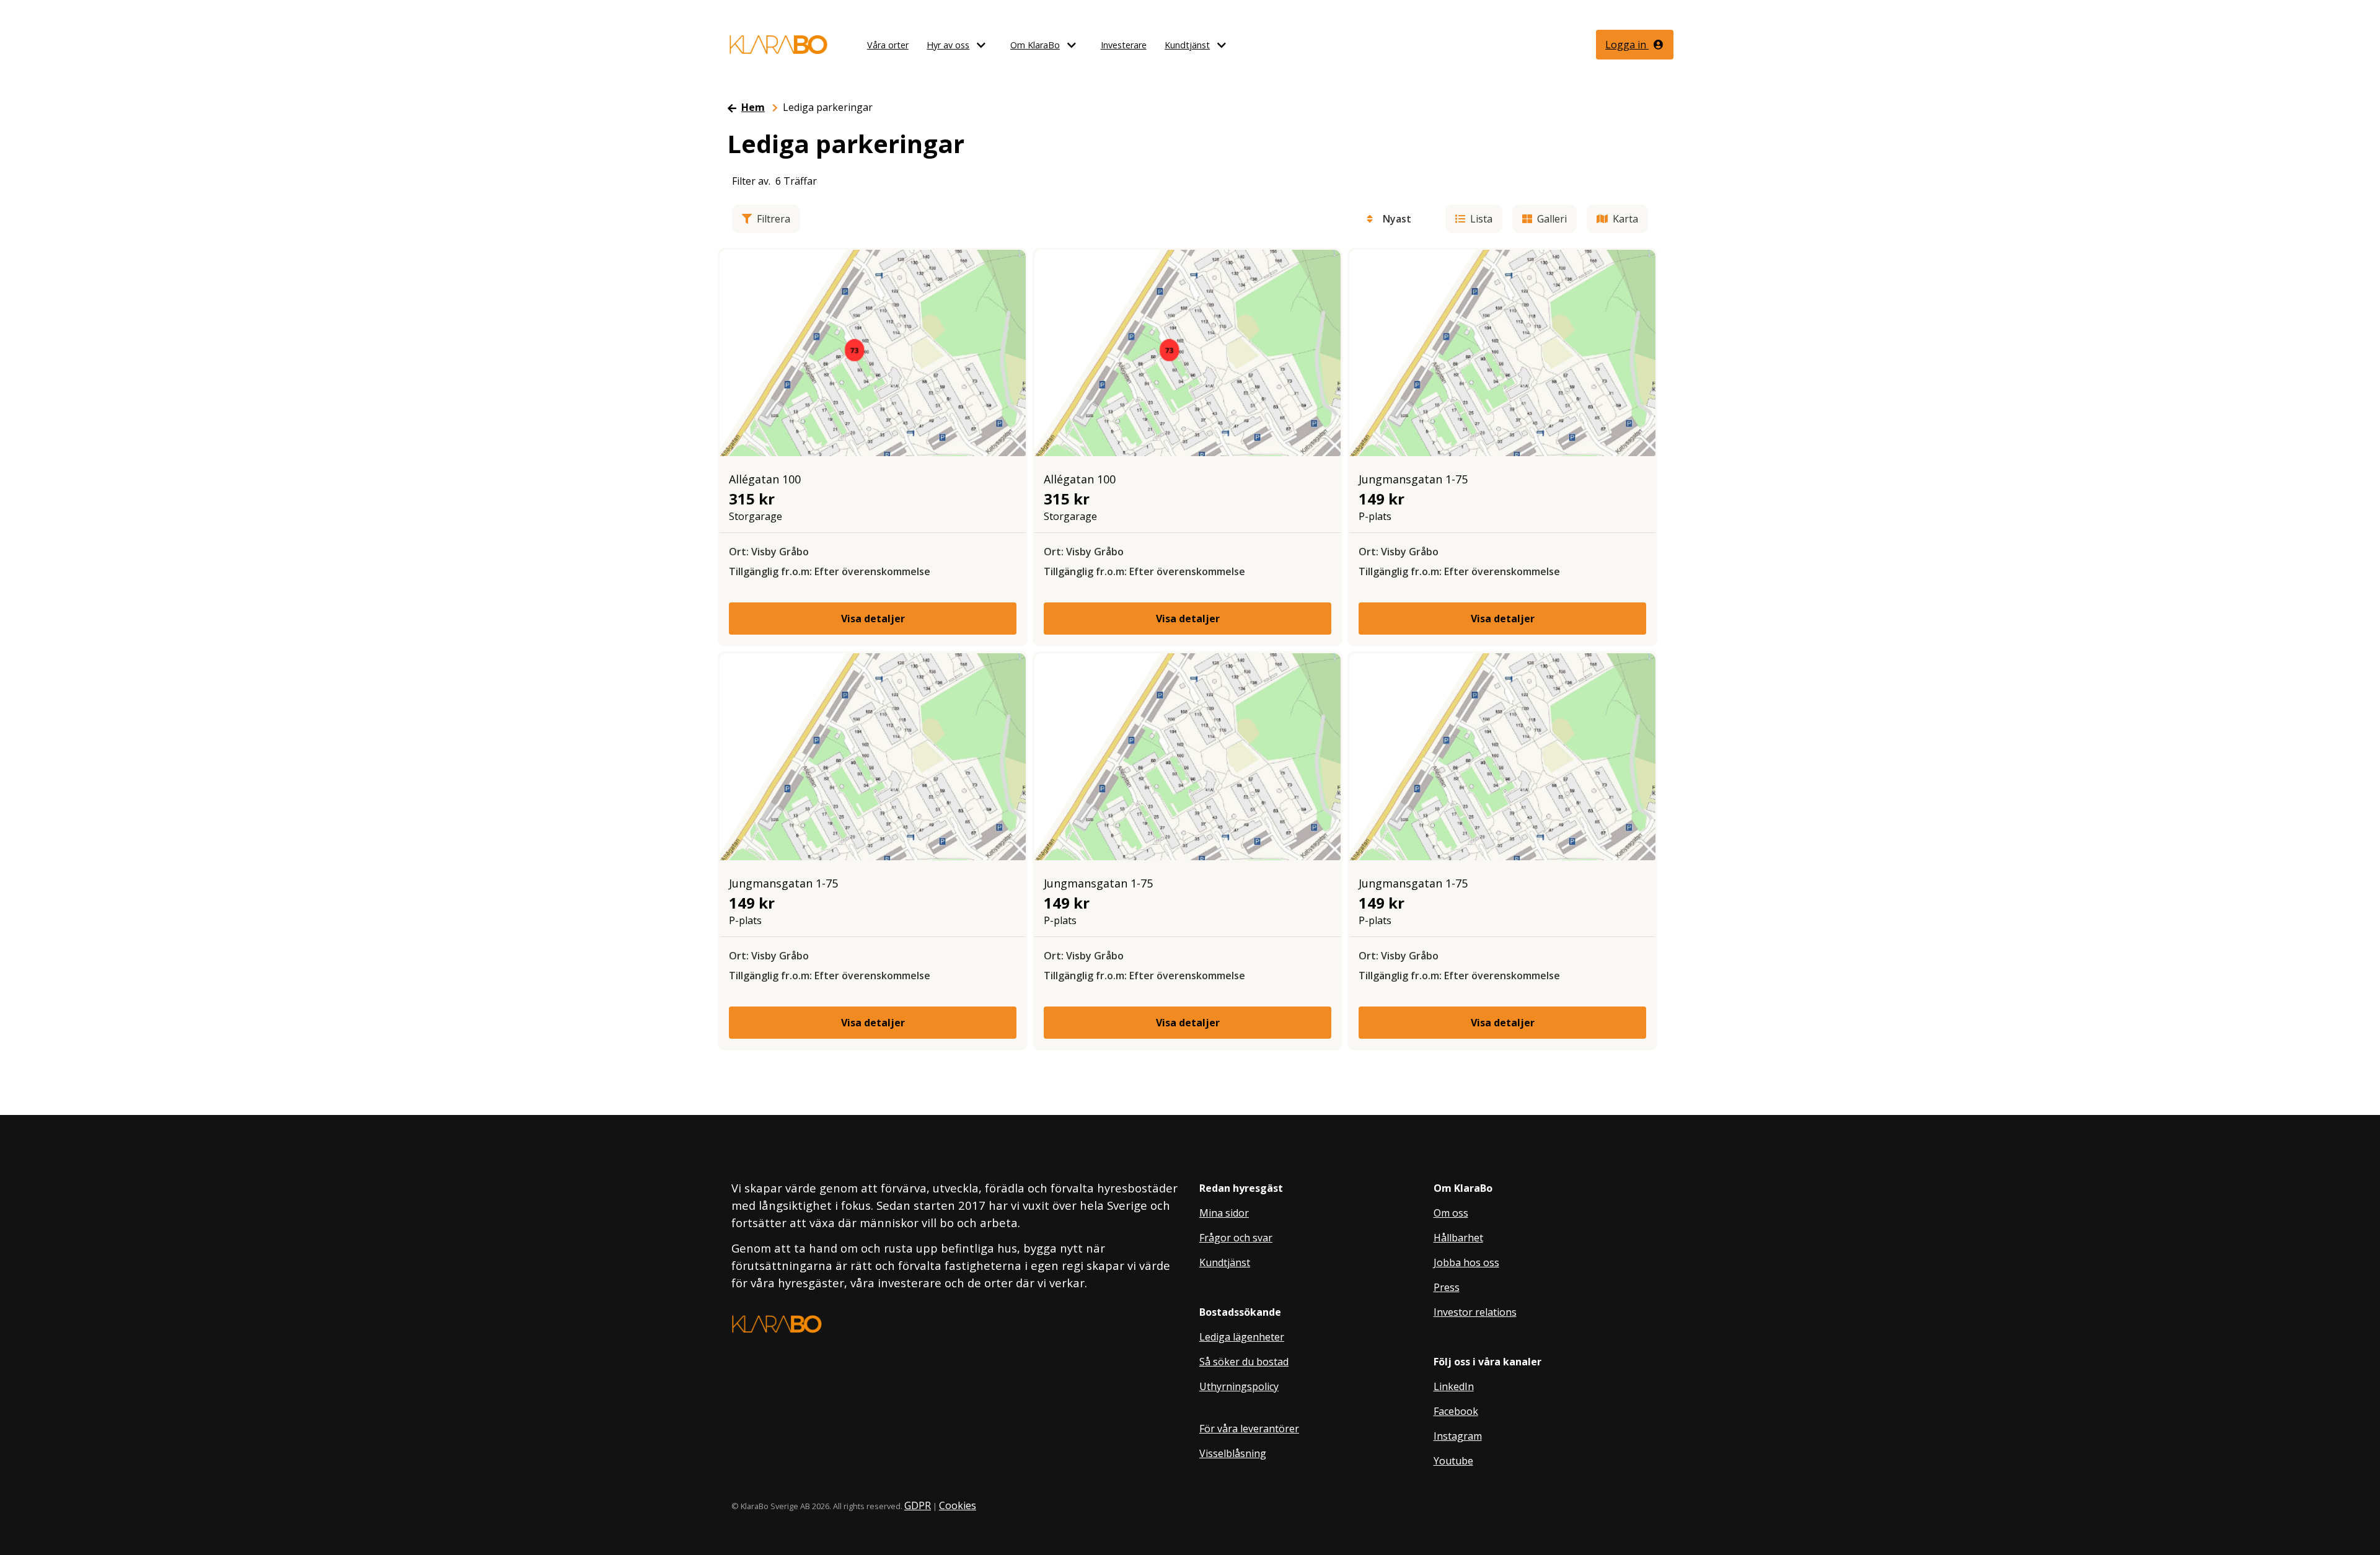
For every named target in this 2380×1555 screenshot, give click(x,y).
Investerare (1124, 45)
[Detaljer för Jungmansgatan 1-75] (1502, 352)
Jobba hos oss (1466, 1262)
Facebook (1456, 1411)
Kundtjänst (1187, 45)
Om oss (1451, 1213)
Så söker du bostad (1244, 1362)
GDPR (918, 1505)
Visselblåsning (1233, 1453)
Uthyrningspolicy (1239, 1386)
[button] (987, 45)
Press (1447, 1287)
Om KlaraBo (1035, 45)
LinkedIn (1454, 1386)
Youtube (1453, 1461)
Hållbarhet (1458, 1238)
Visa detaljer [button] (873, 619)
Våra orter (888, 45)
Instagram (1458, 1436)
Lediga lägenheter (1242, 1337)
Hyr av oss (948, 45)
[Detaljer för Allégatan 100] (873, 352)
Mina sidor (1224, 1213)
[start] (778, 45)
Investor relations (1475, 1312)
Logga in (1627, 45)
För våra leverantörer (1249, 1429)
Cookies (958, 1505)
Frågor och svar (1236, 1238)
